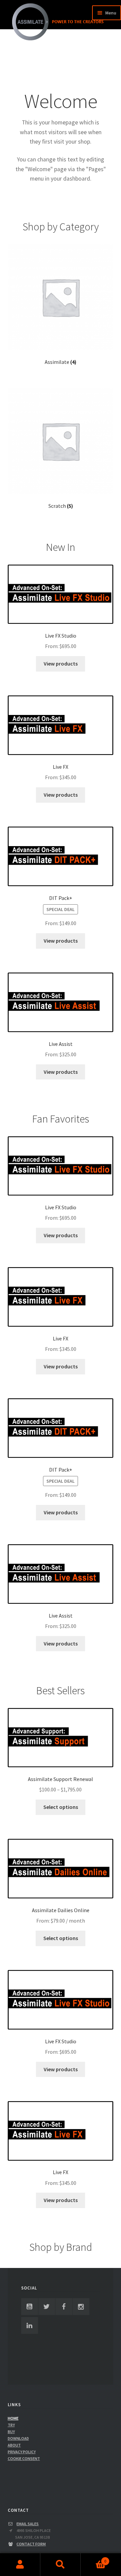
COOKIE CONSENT (24, 2458)
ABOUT (14, 2445)
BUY (11, 2432)
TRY (11, 2425)
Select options (61, 1807)
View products (61, 664)
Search (61, 2565)
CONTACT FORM (31, 2544)
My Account (20, 2565)
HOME (13, 2418)
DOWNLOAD (18, 2438)
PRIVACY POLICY (22, 2452)
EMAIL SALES (28, 2524)
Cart (93, 2559)
